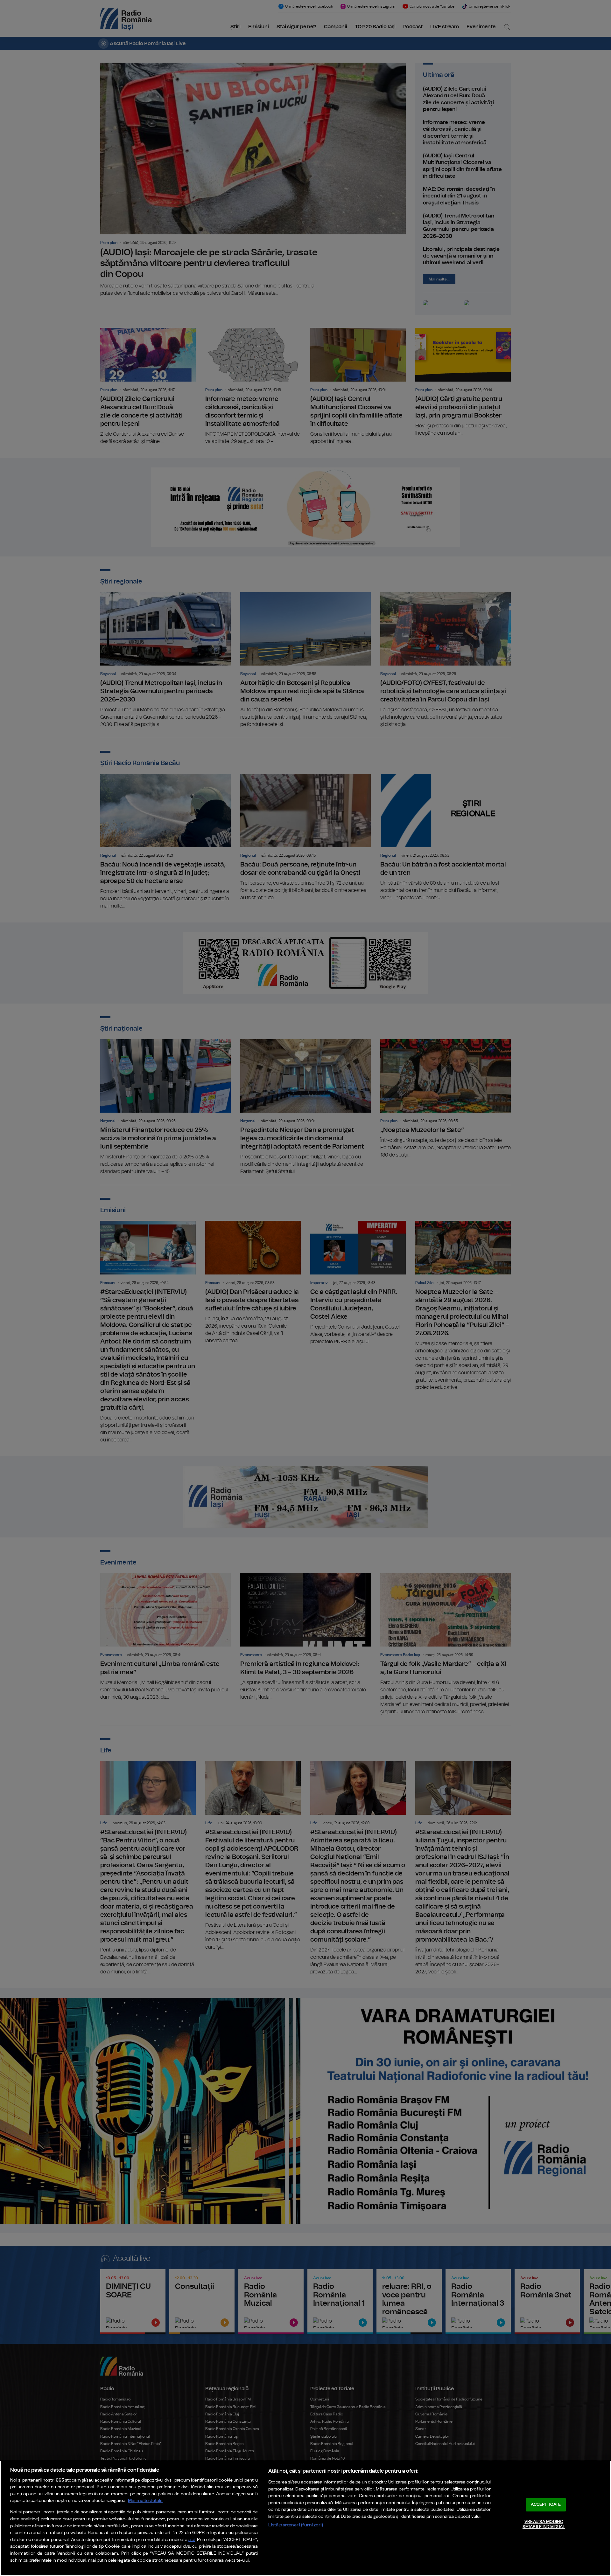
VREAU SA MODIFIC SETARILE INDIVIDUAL (544, 2524)
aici (192, 2540)
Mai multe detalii (145, 2500)
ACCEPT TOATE (546, 2505)
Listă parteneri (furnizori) (296, 2525)
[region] (305, 2518)
